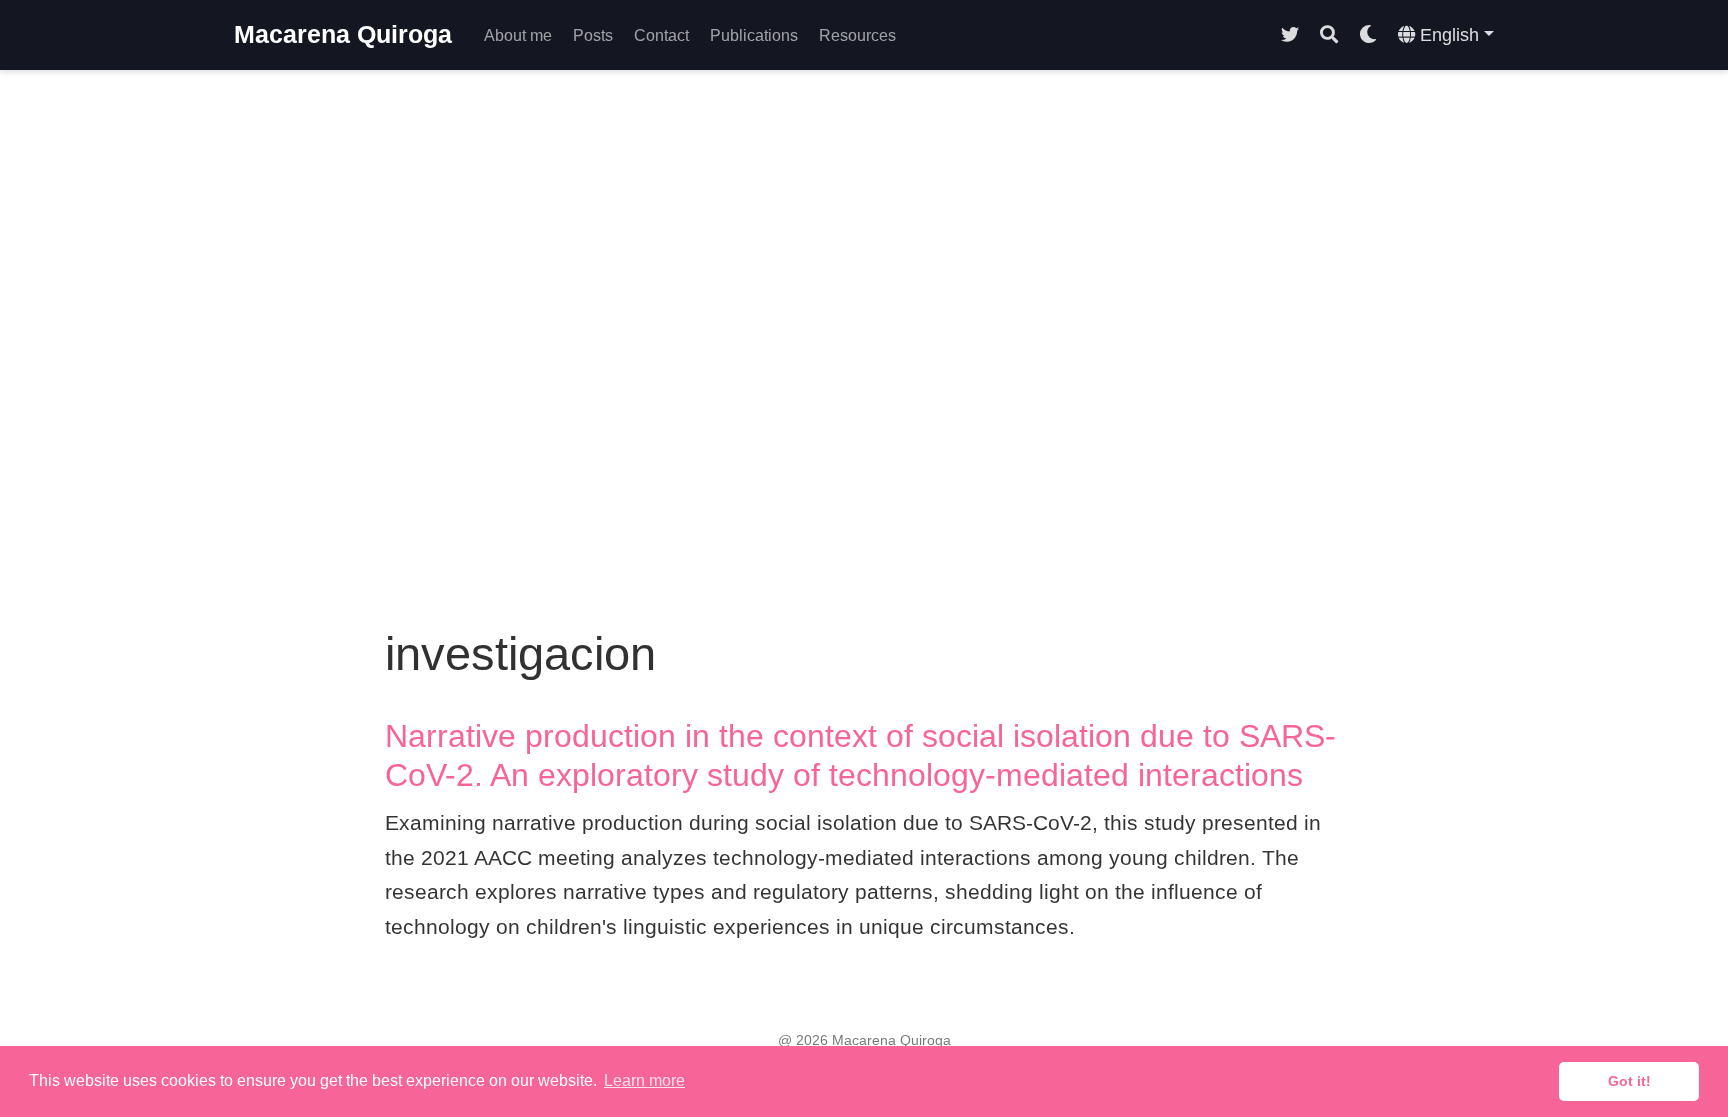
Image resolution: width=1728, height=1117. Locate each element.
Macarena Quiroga (343, 34)
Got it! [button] (1629, 1081)
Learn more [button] (644, 1080)
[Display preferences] (1368, 35)
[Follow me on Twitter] (1290, 35)
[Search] (1329, 35)
